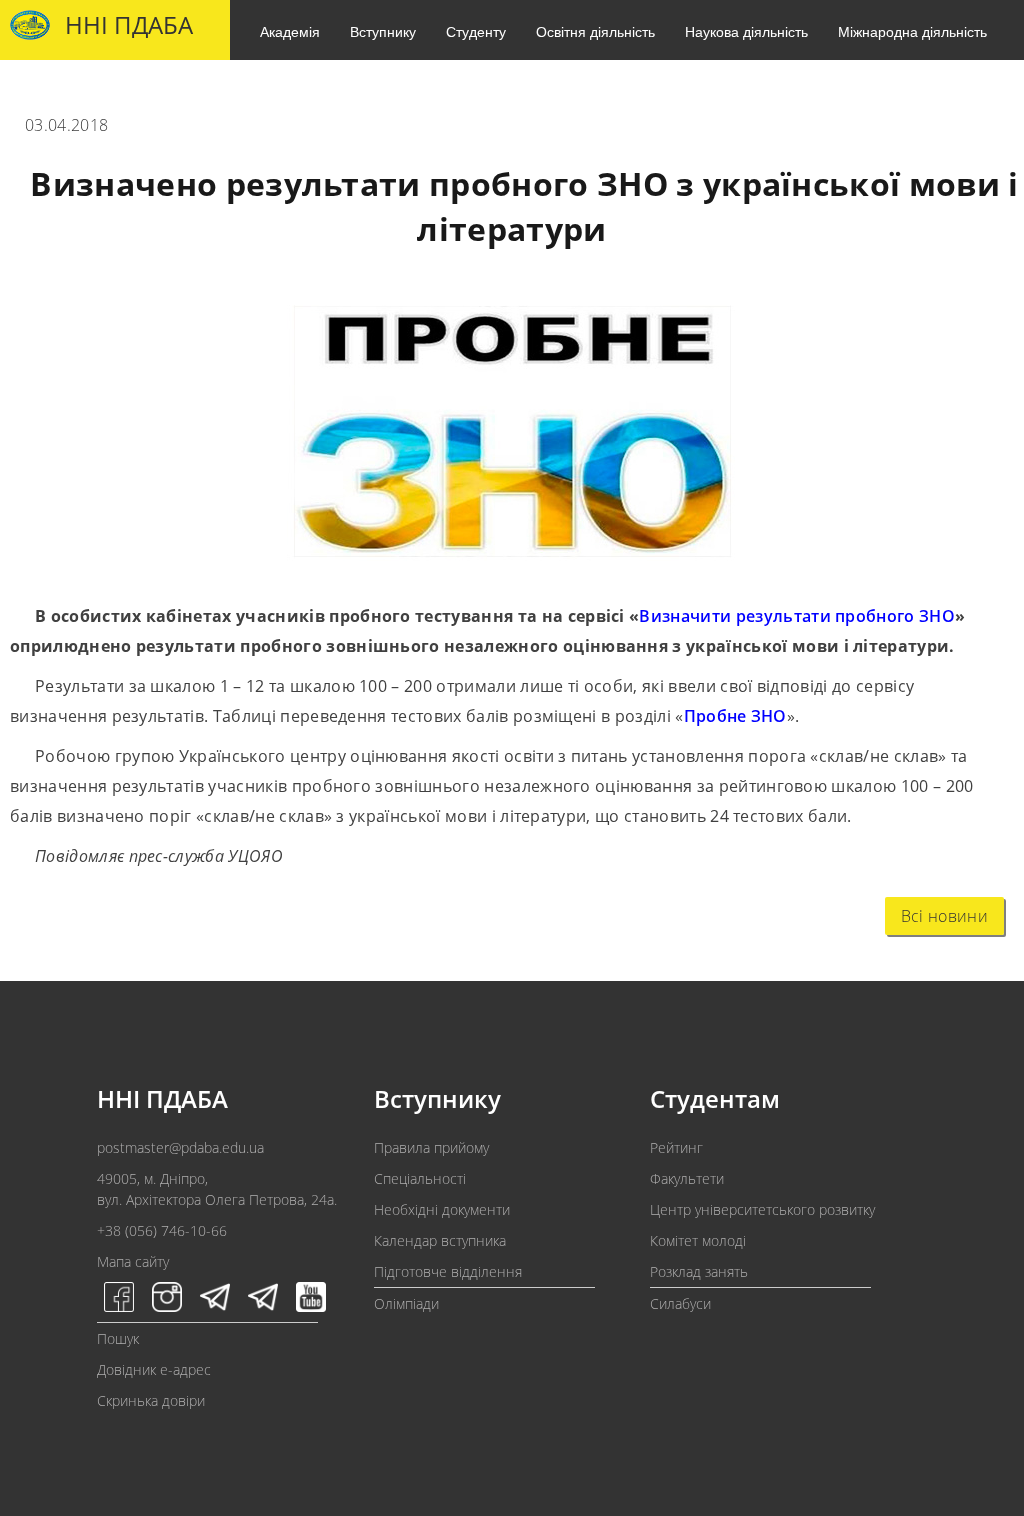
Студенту (476, 31)
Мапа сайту (133, 1261)
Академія (290, 31)
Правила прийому (431, 1147)
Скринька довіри (151, 1400)
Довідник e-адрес (154, 1369)
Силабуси (680, 1303)
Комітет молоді (698, 1240)
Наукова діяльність (746, 31)
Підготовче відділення (448, 1271)
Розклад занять (699, 1271)
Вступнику (383, 31)
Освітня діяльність (595, 31)
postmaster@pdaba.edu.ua (180, 1147)
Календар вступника (440, 1240)
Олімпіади (406, 1303)
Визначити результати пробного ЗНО (797, 616)
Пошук (118, 1338)
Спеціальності (420, 1178)
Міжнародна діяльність (912, 31)
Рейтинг (676, 1147)
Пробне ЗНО (735, 716)
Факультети (687, 1178)
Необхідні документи (442, 1209)
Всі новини (944, 916)
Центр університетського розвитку (762, 1209)
